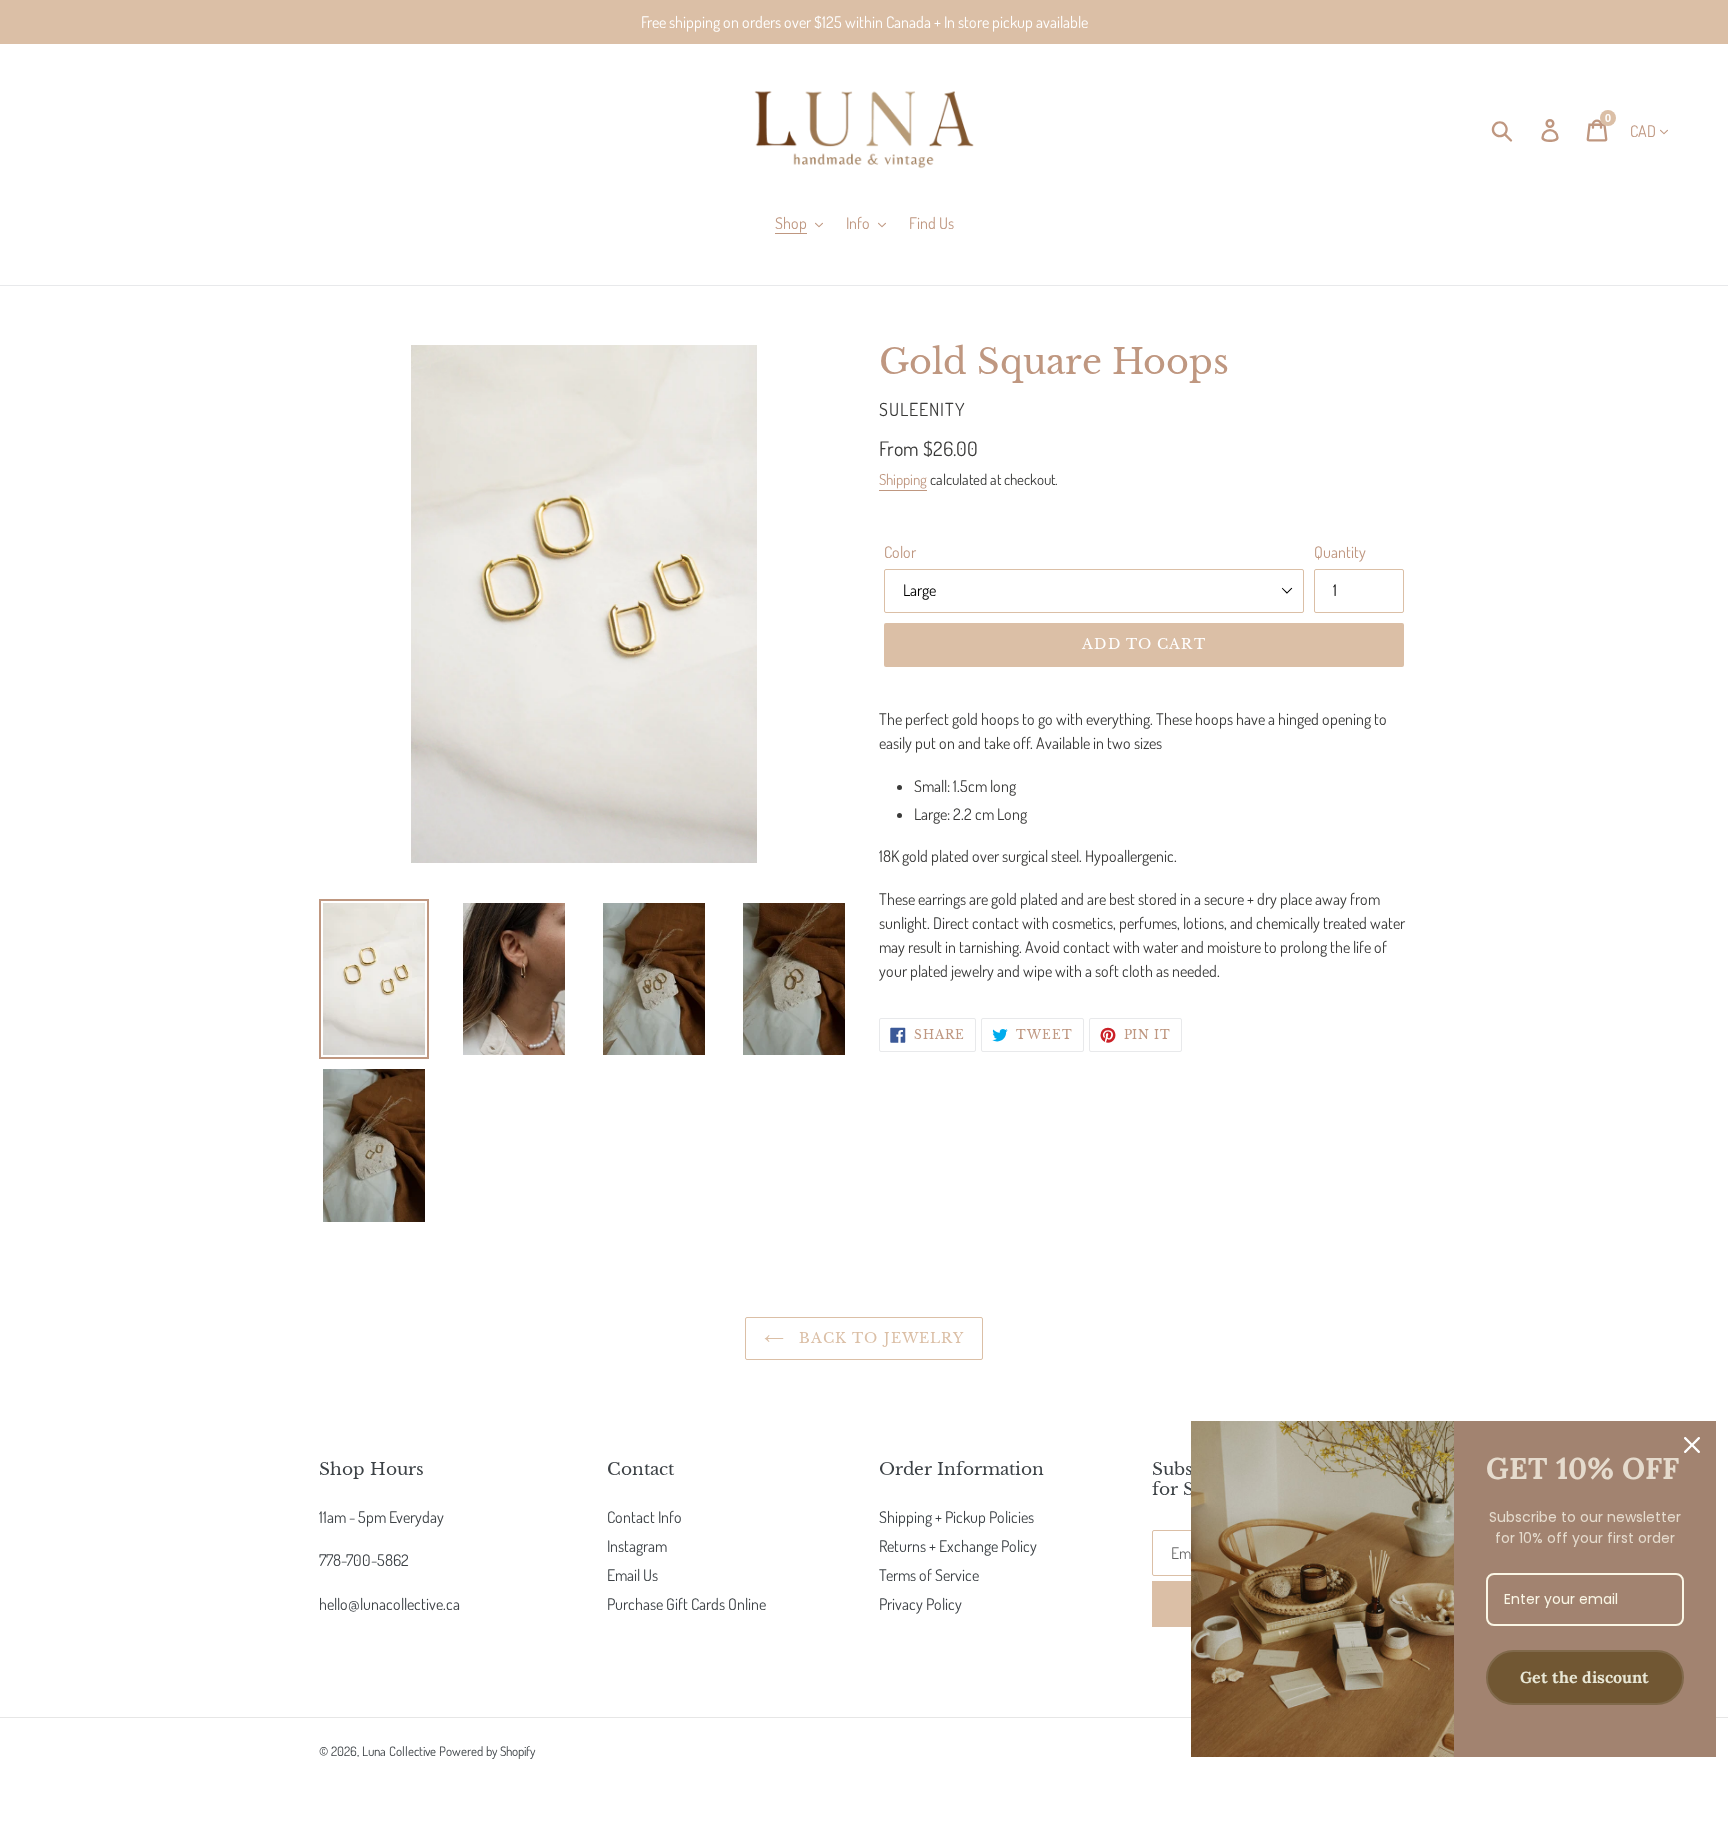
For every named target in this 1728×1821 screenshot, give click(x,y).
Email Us (632, 1575)
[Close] (1692, 1445)
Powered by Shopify (487, 1751)
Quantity (1340, 552)
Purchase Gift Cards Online (686, 1604)
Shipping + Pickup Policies (956, 1517)
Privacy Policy (920, 1604)
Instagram (637, 1546)
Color (900, 552)
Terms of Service (929, 1575)
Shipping (903, 479)
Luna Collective (399, 1751)
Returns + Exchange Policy (958, 1546)
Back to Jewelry (879, 1338)
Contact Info (644, 1517)
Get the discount (1584, 1677)
